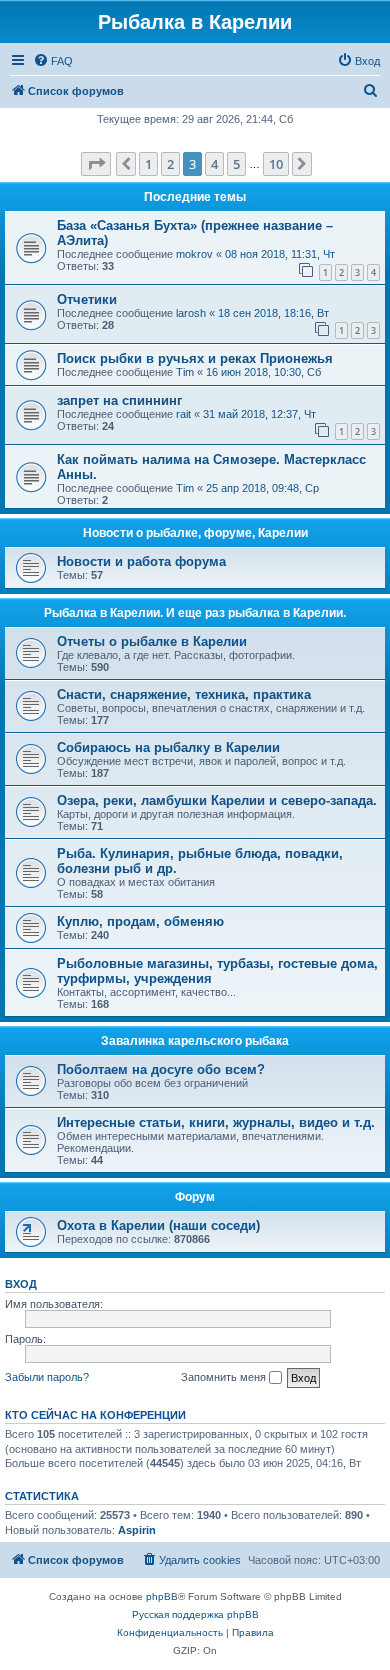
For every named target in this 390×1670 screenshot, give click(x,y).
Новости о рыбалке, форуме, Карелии (195, 533)
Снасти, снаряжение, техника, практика (184, 694)
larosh (191, 313)
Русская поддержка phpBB (195, 1614)
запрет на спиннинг (119, 400)
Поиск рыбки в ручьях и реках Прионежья (195, 358)
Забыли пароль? (47, 1377)
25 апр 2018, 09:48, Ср (262, 488)
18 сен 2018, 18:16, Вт (273, 313)
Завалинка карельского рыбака (195, 1041)
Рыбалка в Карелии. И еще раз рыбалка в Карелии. (195, 613)
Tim (185, 372)
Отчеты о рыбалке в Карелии (152, 641)
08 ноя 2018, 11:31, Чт (280, 254)
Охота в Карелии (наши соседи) (158, 1225)
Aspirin (137, 1530)
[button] (96, 164)
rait (183, 414)
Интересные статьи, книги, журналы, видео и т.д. (216, 1122)
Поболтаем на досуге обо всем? (161, 1069)
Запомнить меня (225, 1377)
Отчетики (87, 299)
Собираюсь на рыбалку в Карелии (168, 747)
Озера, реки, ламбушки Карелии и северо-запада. (217, 800)
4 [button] (214, 164)
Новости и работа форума (141, 561)
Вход (21, 1284)
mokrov (194, 254)
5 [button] (236, 164)
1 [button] (148, 164)
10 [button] (276, 164)
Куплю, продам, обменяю (140, 921)
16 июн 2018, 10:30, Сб (263, 372)
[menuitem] (53, 61)
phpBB (162, 1596)
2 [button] (170, 164)
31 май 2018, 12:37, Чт (259, 414)
